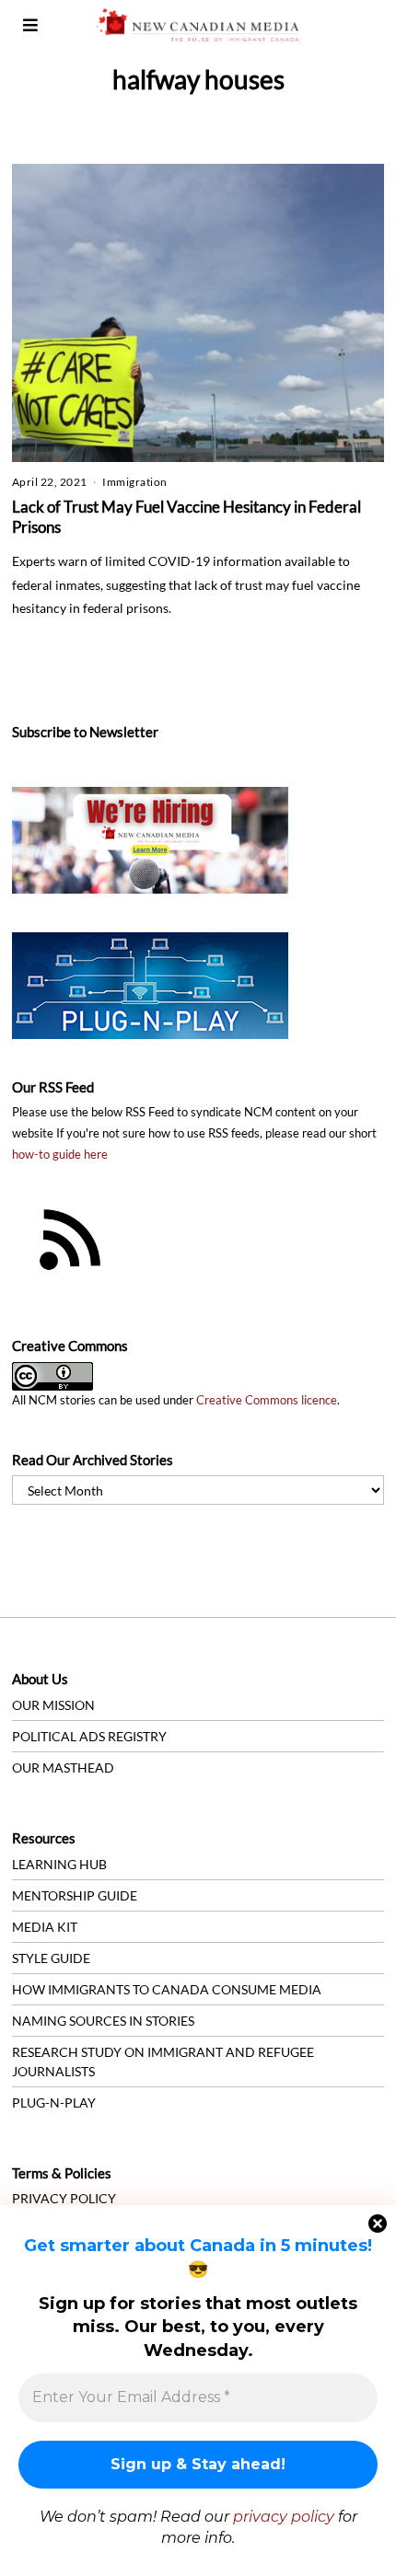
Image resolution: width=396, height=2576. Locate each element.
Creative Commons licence (267, 1400)
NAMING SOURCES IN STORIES (103, 2021)
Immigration (135, 482)
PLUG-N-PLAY (54, 2102)
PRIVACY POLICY (64, 2198)
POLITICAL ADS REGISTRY (89, 1736)
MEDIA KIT (45, 1927)
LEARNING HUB (59, 1864)
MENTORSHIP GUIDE (75, 1895)
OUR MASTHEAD (63, 1767)
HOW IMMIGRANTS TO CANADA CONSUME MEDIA (167, 1989)
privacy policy (284, 2517)
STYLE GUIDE (51, 1958)
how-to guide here (60, 1155)
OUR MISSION (53, 1705)
